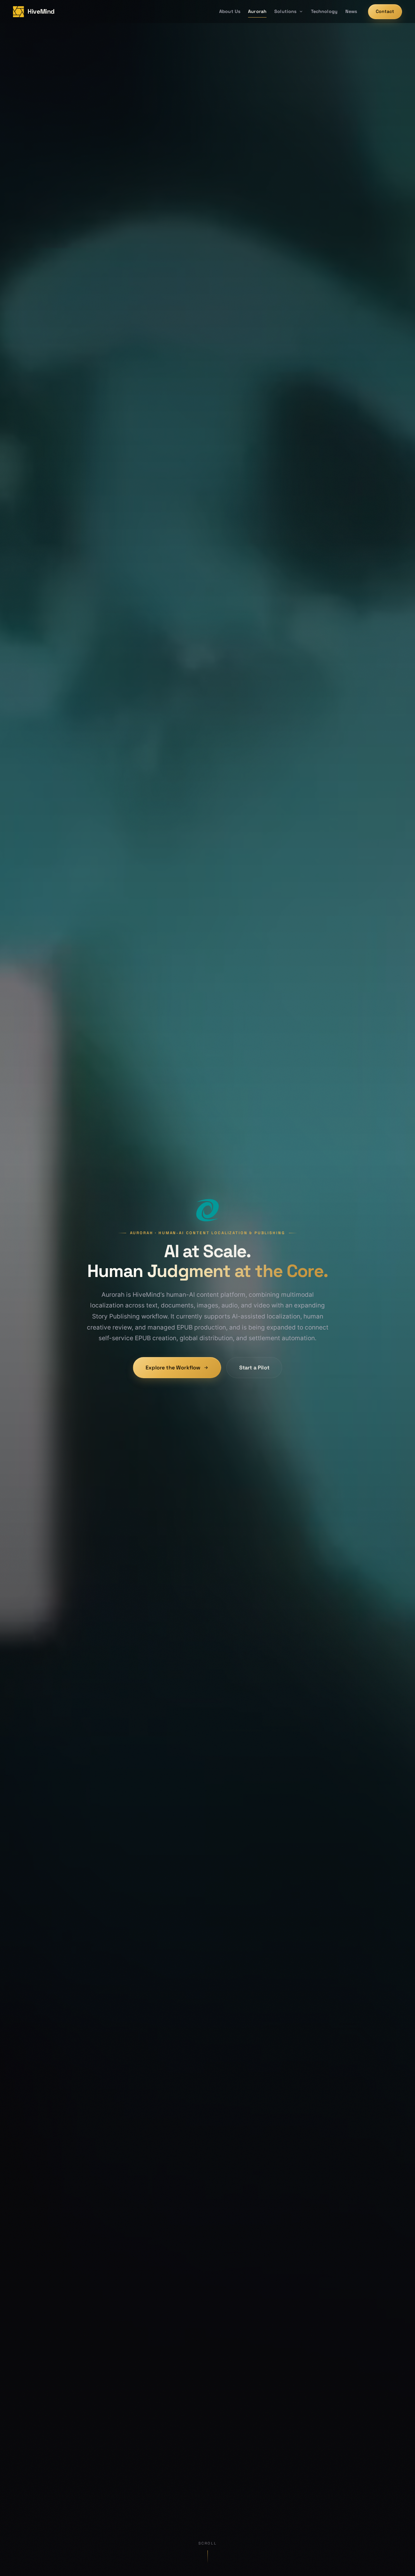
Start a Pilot (254, 1368)
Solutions (285, 11)
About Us (230, 11)
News (351, 11)
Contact (385, 11)
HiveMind (41, 12)
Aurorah (257, 11)
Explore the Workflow (173, 1368)
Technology (324, 11)
